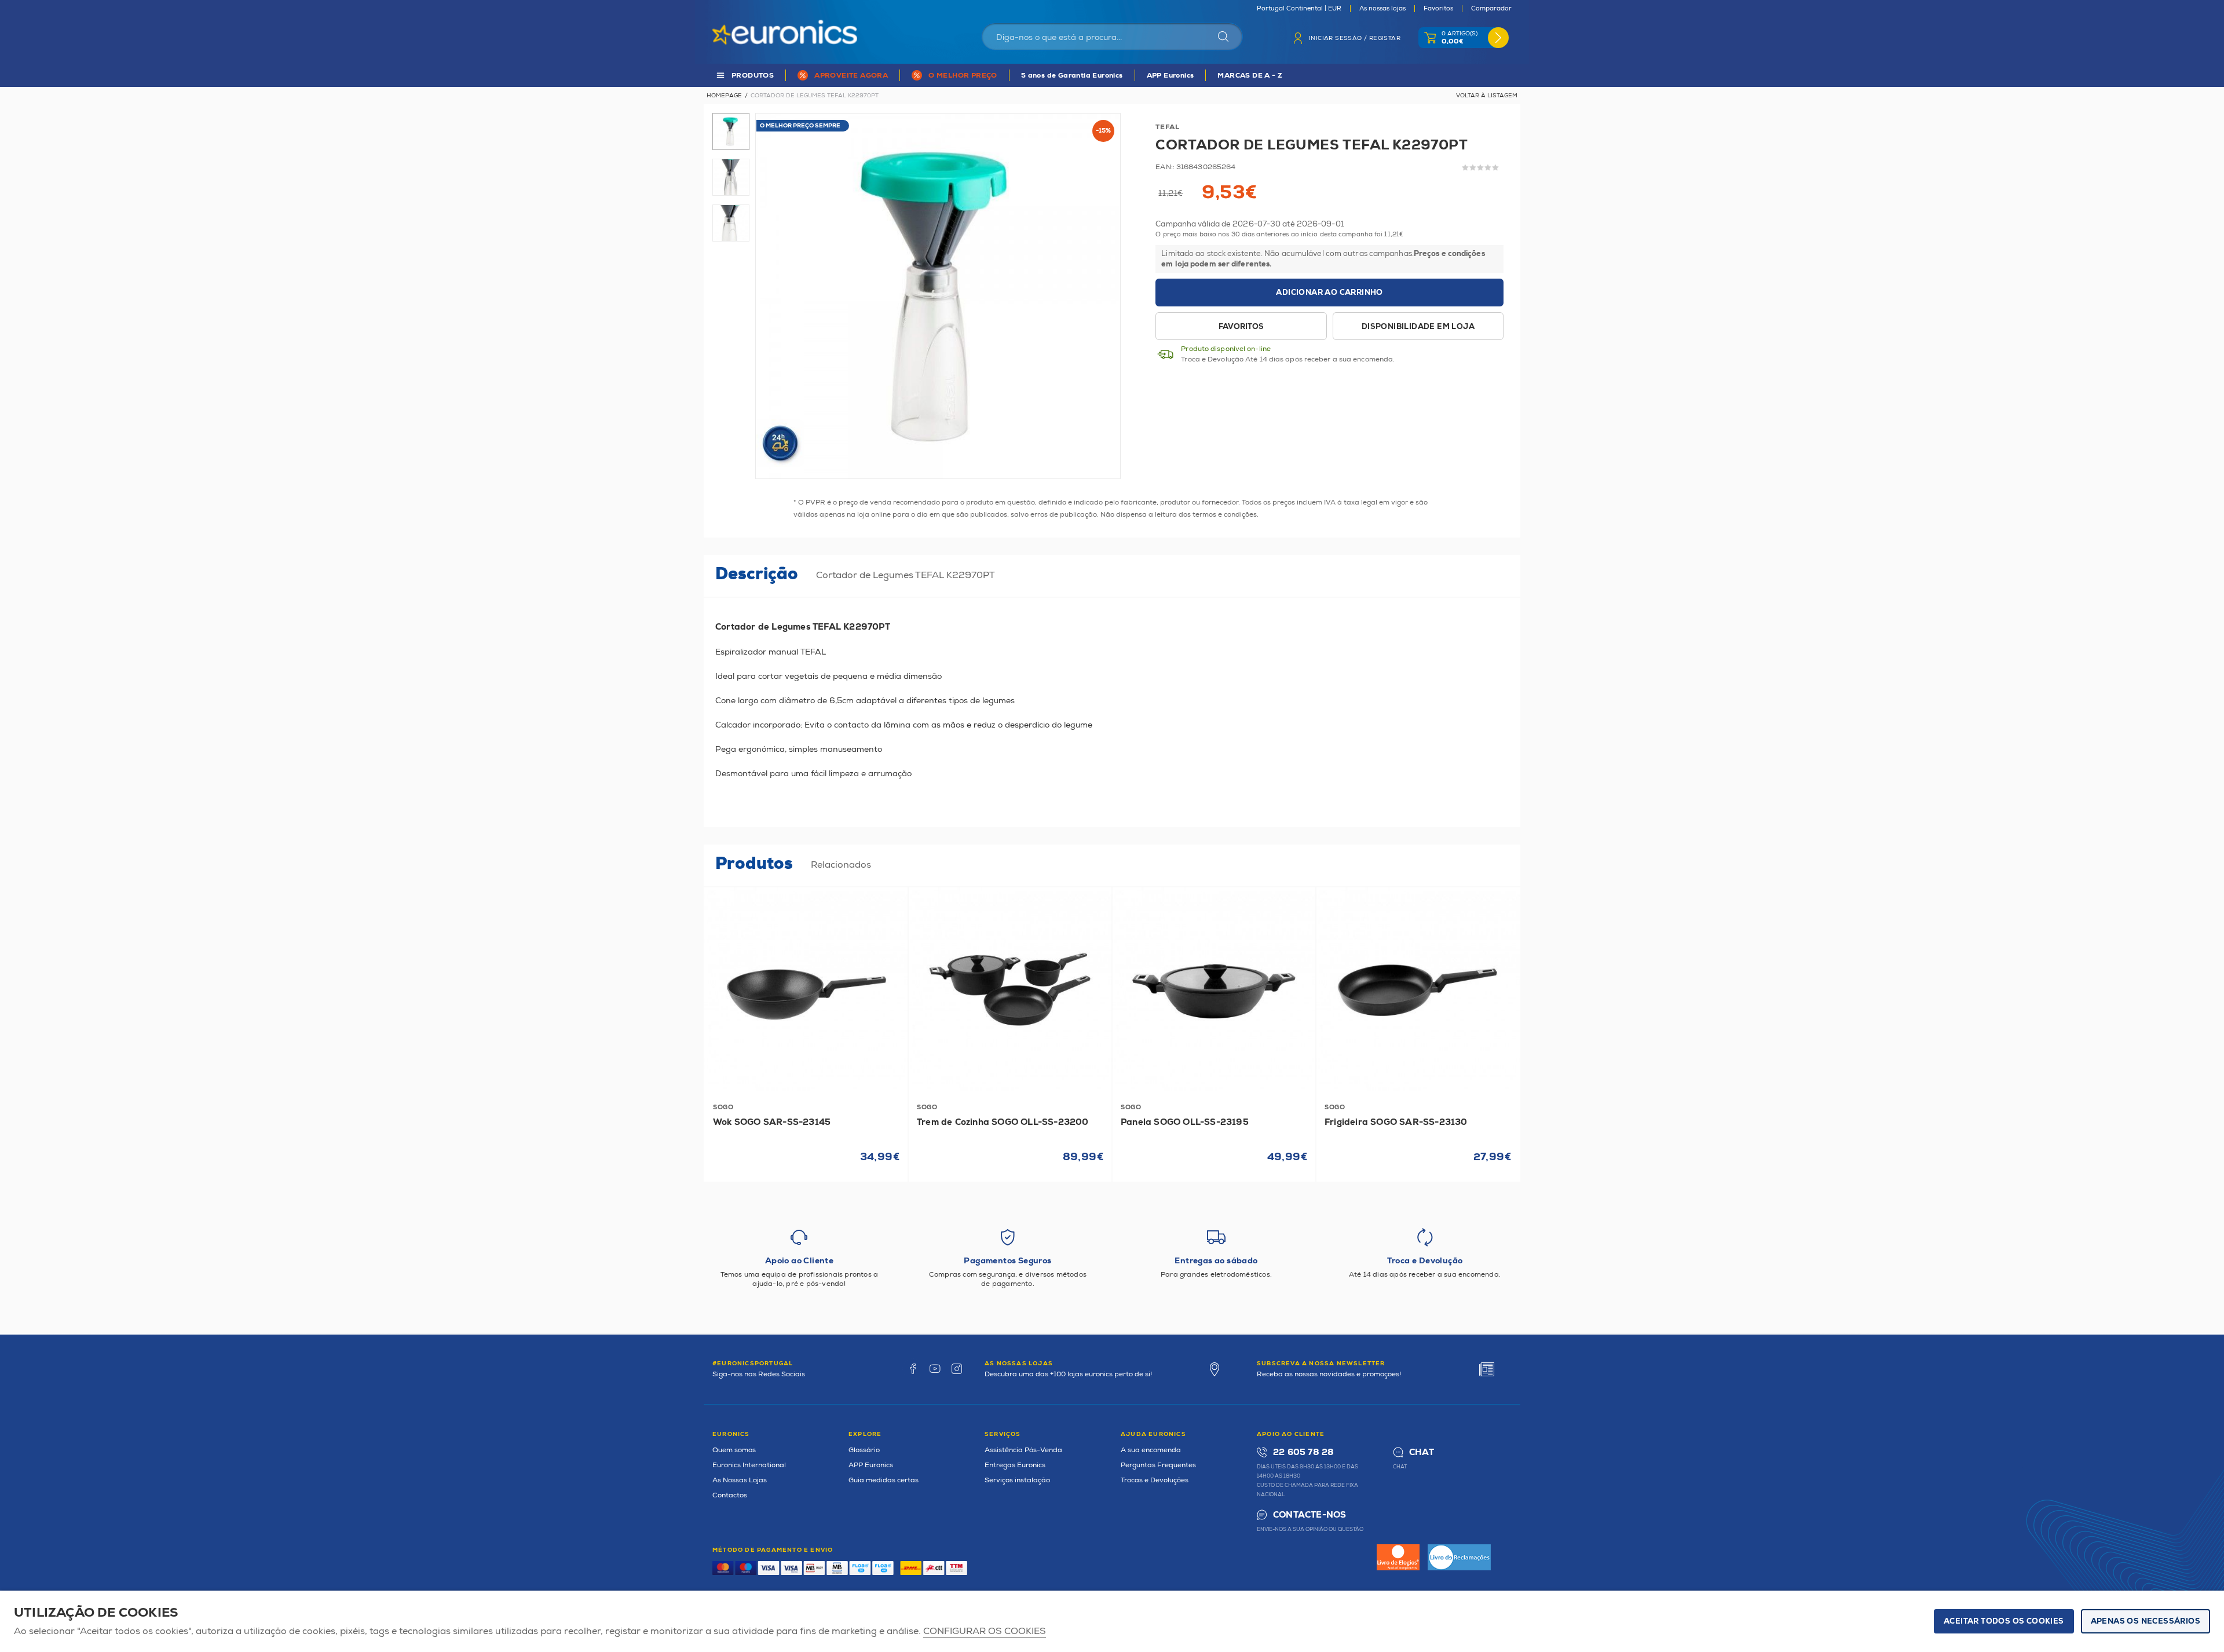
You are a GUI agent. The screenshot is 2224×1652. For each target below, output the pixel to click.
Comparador (1491, 9)
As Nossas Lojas (740, 1480)
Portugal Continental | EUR (1299, 9)
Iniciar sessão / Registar (1355, 38)
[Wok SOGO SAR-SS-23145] (806, 989)
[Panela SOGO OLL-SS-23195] (1214, 989)
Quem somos (734, 1450)
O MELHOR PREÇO (963, 76)
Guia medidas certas (884, 1480)
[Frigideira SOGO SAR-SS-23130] (1418, 989)
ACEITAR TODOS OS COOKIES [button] (2004, 1621)
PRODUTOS (753, 76)
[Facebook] (913, 1369)
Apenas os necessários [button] (2146, 1621)
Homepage (724, 96)
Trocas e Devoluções (1155, 1480)
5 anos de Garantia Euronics (1072, 76)
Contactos (730, 1495)
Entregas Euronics (1015, 1465)
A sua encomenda (1151, 1450)
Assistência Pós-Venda (1023, 1450)
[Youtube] (935, 1369)
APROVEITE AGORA (851, 76)
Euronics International (749, 1465)
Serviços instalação (1017, 1480)
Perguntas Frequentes (1158, 1465)
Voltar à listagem (1487, 96)
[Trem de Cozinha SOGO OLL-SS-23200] (1010, 989)
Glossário (864, 1450)
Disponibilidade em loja (1418, 327)
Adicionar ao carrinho (1329, 293)
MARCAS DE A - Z (1250, 76)
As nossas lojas (1382, 9)
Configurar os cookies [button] (985, 1631)
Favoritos (1438, 9)
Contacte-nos (1309, 1515)
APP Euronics (1170, 76)
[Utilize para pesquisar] (1223, 36)
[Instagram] (957, 1369)
